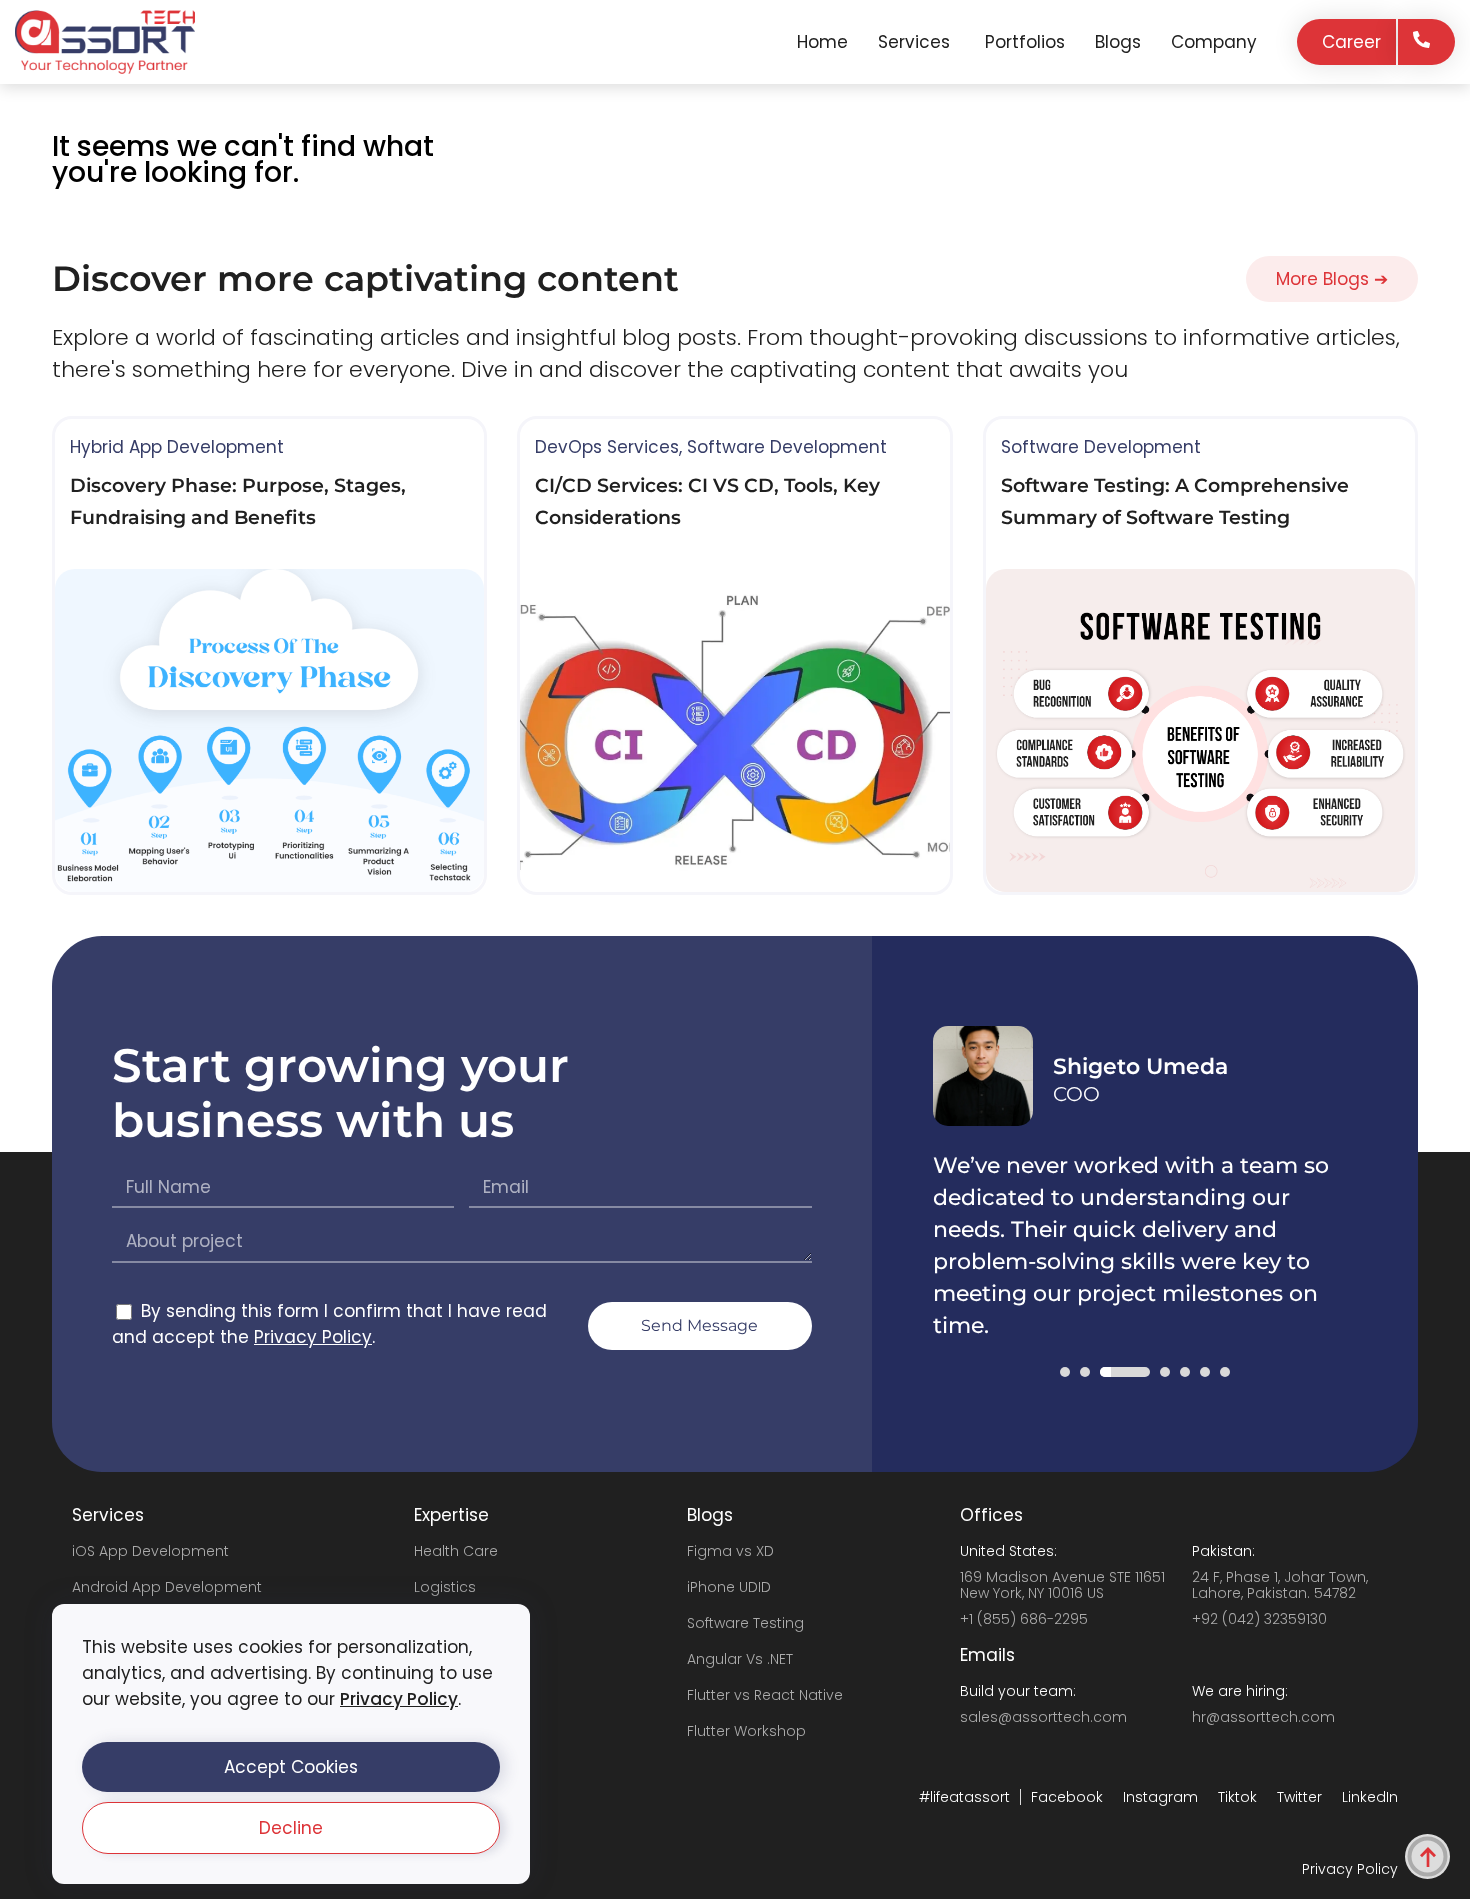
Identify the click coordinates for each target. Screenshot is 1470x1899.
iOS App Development (150, 1551)
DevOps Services (607, 447)
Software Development (787, 447)
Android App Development (167, 1587)
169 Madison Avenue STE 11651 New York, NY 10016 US (1062, 1585)
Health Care (456, 1551)
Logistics (445, 1587)
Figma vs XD (730, 1551)
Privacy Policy (399, 1699)
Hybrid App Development (177, 447)
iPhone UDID (729, 1587)
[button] (291, 1767)
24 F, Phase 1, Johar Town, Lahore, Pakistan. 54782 (1280, 1585)
